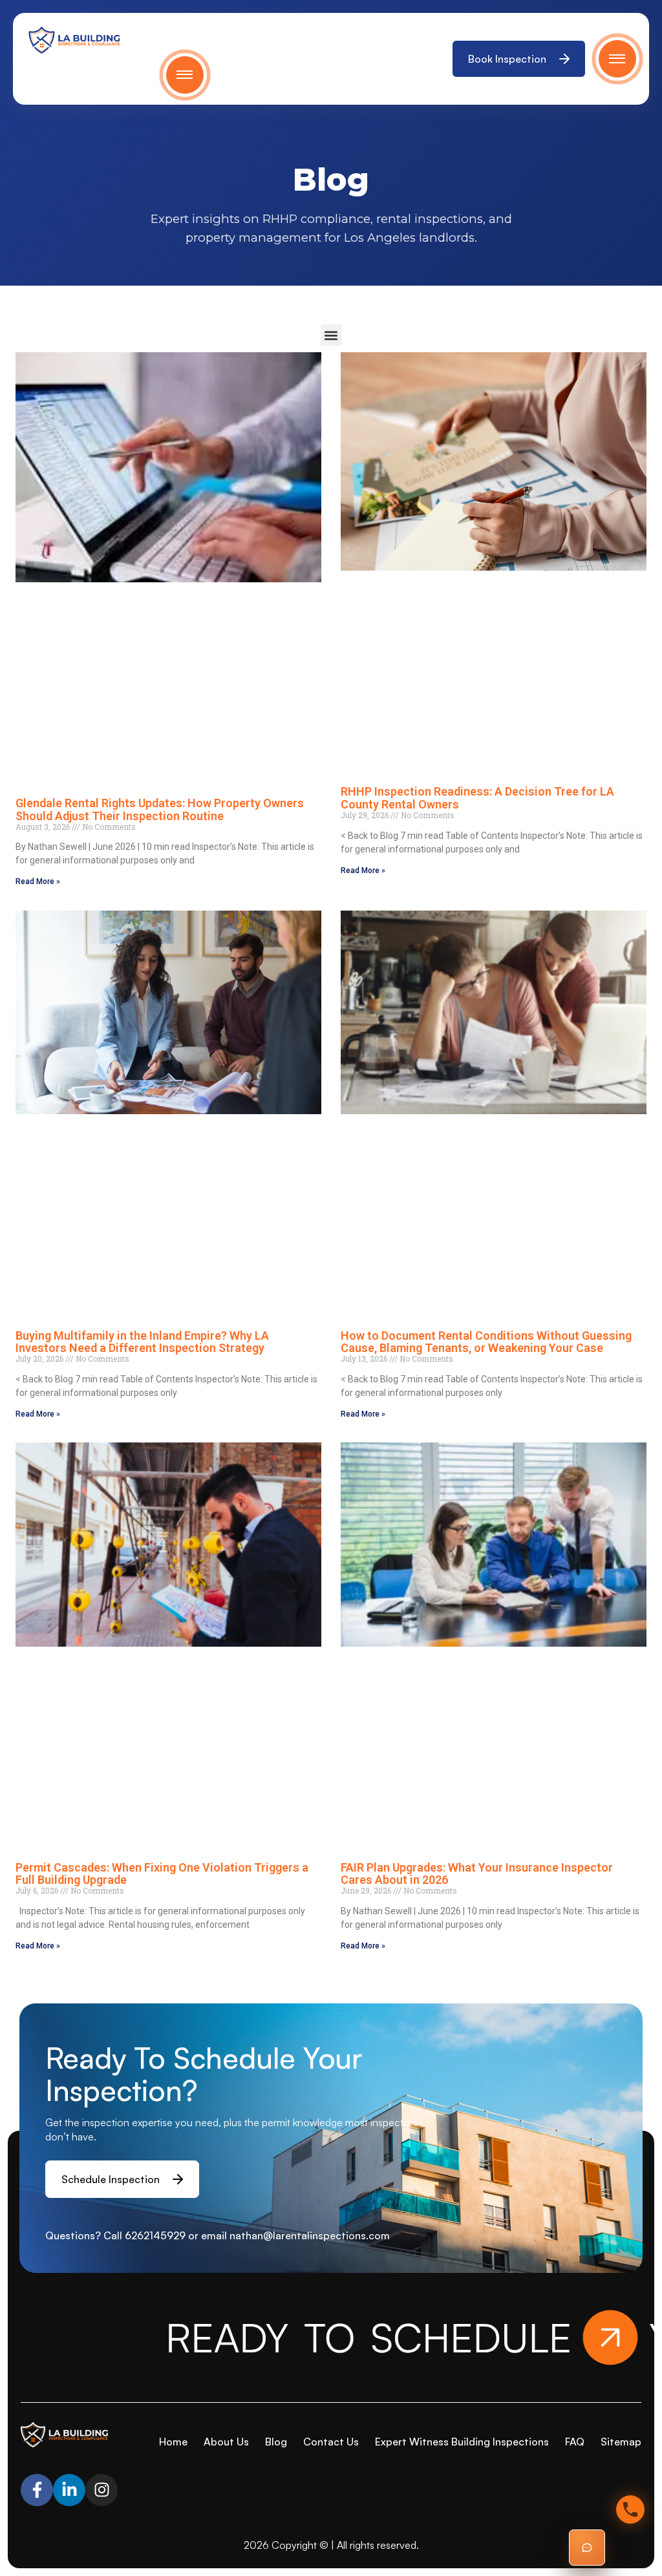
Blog (276, 2442)
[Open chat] (587, 2548)
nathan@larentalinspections (298, 2235)
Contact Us (331, 2442)
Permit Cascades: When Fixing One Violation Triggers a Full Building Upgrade (162, 1874)
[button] (331, 335)
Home (173, 2442)
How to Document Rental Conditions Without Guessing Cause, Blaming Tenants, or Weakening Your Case (486, 1342)
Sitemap (621, 2442)
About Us (226, 2442)
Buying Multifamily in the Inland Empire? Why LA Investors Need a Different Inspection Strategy (142, 1342)
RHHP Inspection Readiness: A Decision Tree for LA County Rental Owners (477, 797)
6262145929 (155, 2235)
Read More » (38, 882)
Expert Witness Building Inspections (462, 2442)
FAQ (575, 2442)
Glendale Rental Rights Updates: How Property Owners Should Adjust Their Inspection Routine (160, 809)
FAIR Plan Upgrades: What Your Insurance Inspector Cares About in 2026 (477, 1874)
